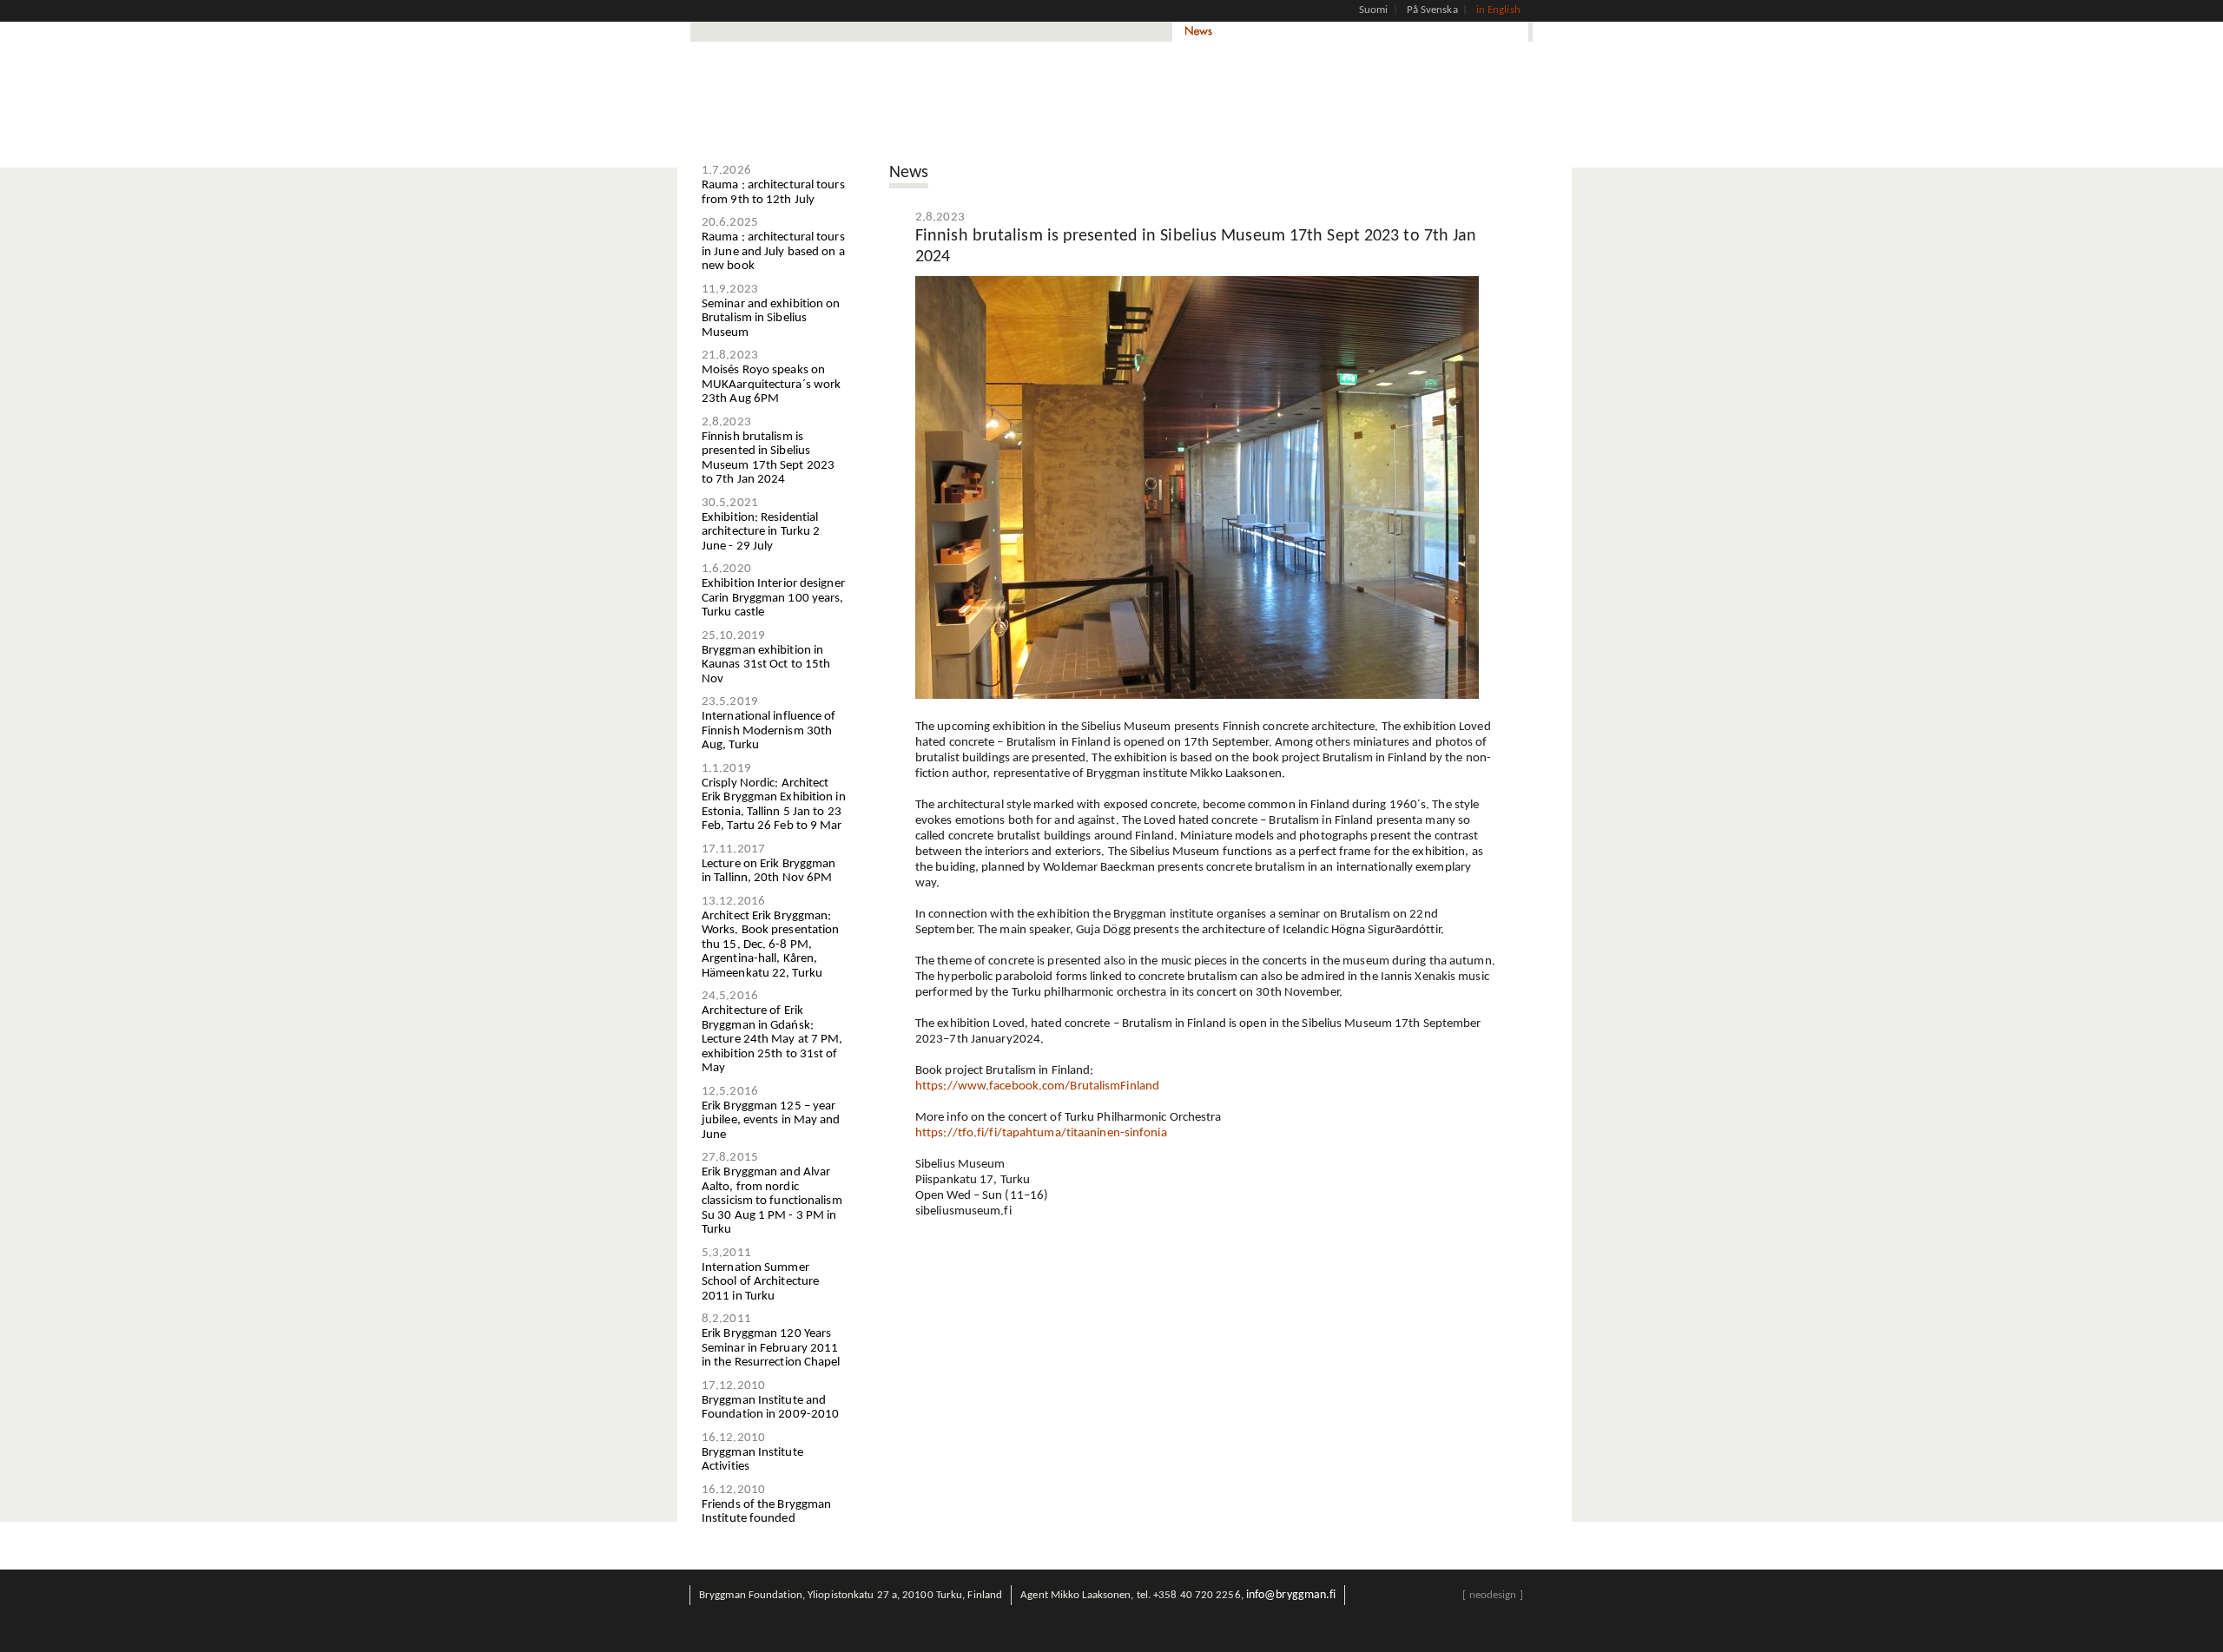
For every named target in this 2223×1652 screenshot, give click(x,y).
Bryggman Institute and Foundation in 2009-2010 (770, 1408)
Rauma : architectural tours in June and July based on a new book (773, 252)
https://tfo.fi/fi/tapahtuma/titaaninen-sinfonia (1041, 1133)
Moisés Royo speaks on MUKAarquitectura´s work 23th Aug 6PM (771, 385)
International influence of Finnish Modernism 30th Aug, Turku (769, 731)
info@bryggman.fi (1291, 1595)
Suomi (1374, 10)
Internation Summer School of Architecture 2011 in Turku (760, 1282)
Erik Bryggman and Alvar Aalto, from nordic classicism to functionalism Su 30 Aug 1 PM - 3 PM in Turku (772, 1201)
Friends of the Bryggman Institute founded (766, 1512)
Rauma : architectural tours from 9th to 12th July (773, 193)
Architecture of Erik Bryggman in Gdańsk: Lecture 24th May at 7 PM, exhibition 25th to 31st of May (772, 1040)
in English (1498, 10)
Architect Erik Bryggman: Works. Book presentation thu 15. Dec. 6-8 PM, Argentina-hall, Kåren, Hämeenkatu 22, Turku (770, 945)
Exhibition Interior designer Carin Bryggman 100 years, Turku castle (773, 598)
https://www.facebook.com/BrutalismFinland (1037, 1086)
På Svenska (1432, 10)
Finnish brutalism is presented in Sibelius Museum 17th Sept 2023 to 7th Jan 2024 (768, 459)
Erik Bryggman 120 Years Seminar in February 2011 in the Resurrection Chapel (771, 1348)
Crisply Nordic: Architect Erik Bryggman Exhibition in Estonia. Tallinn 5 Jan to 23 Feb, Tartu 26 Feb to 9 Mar (774, 805)
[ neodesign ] (1492, 1595)
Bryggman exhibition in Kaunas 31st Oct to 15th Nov (766, 665)
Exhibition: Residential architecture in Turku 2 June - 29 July (761, 532)
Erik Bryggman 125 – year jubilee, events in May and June (771, 1121)
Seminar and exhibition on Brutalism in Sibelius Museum (771, 319)
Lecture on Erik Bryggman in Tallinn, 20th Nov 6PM (768, 872)
